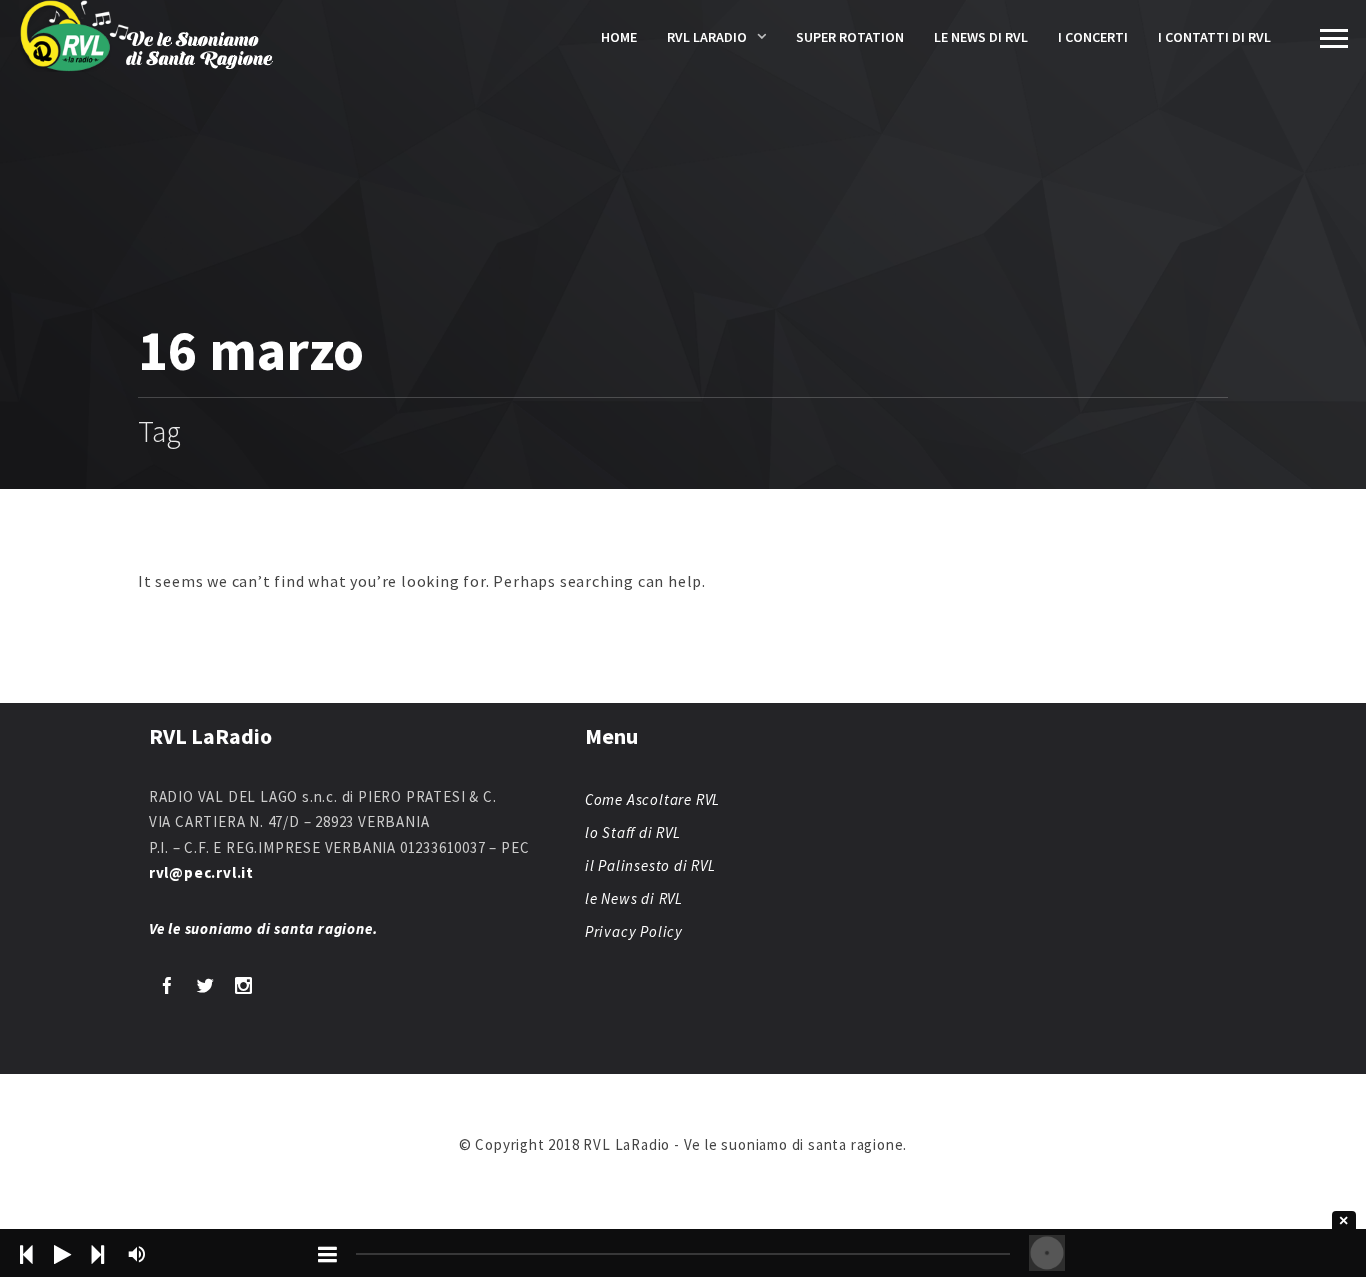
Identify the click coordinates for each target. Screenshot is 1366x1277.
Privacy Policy (634, 931)
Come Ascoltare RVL (652, 799)
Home (619, 37)
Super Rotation (850, 37)
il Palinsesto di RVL (650, 865)
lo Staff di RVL (633, 832)
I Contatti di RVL (1214, 37)
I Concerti (1093, 37)
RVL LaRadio (707, 37)
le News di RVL (981, 37)
